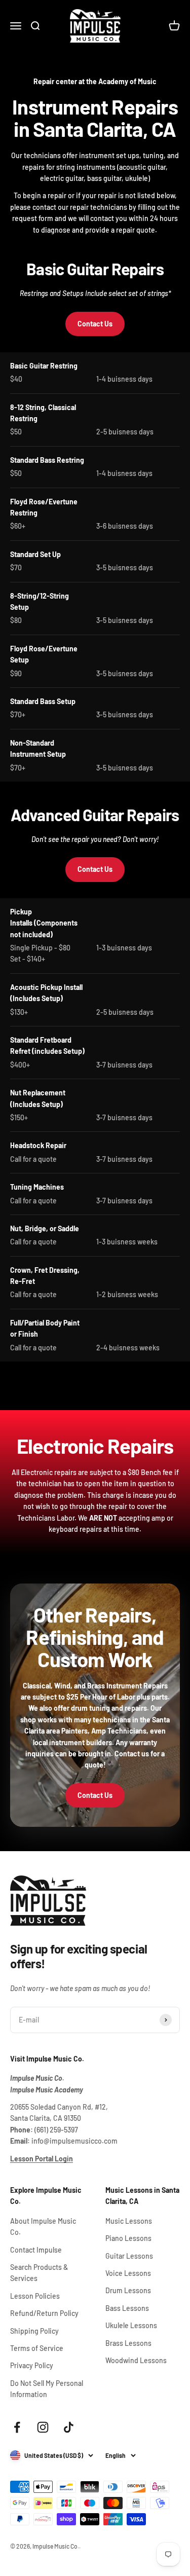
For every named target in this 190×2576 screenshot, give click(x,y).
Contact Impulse (36, 2250)
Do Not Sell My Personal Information (47, 2389)
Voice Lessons (128, 2273)
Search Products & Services (39, 2273)
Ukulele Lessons (131, 2325)
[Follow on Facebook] (17, 2427)
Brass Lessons (128, 2343)
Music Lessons (129, 2221)
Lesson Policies (35, 2296)
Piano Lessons (128, 2238)
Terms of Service (37, 2348)
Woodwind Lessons (136, 2360)
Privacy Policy (32, 2365)
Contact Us (95, 324)
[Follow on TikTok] (69, 2427)
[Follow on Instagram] (43, 2427)
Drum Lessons (128, 2290)
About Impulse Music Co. (43, 2227)
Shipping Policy (34, 2331)
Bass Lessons (127, 2308)
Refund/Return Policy (44, 2313)
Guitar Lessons (129, 2256)
